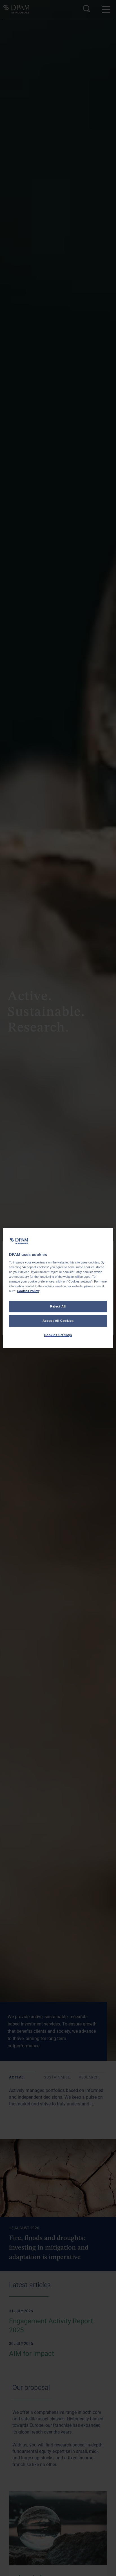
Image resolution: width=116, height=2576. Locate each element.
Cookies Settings (58, 1335)
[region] (58, 1288)
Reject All (58, 1306)
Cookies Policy (28, 1291)
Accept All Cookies (58, 1321)
